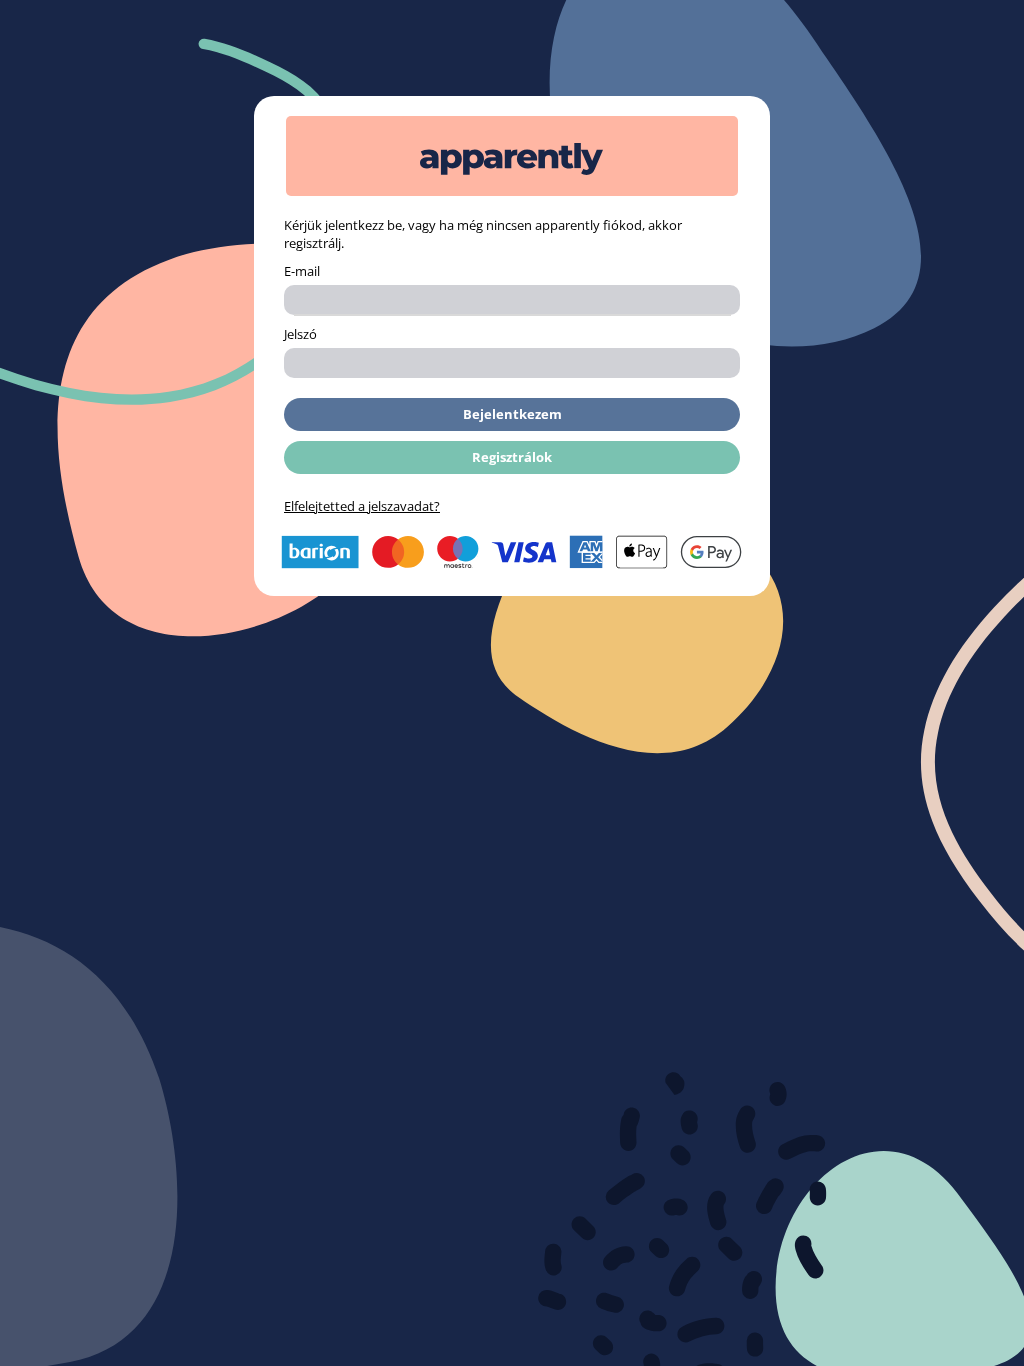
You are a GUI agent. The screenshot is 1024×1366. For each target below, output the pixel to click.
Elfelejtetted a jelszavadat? (362, 506)
